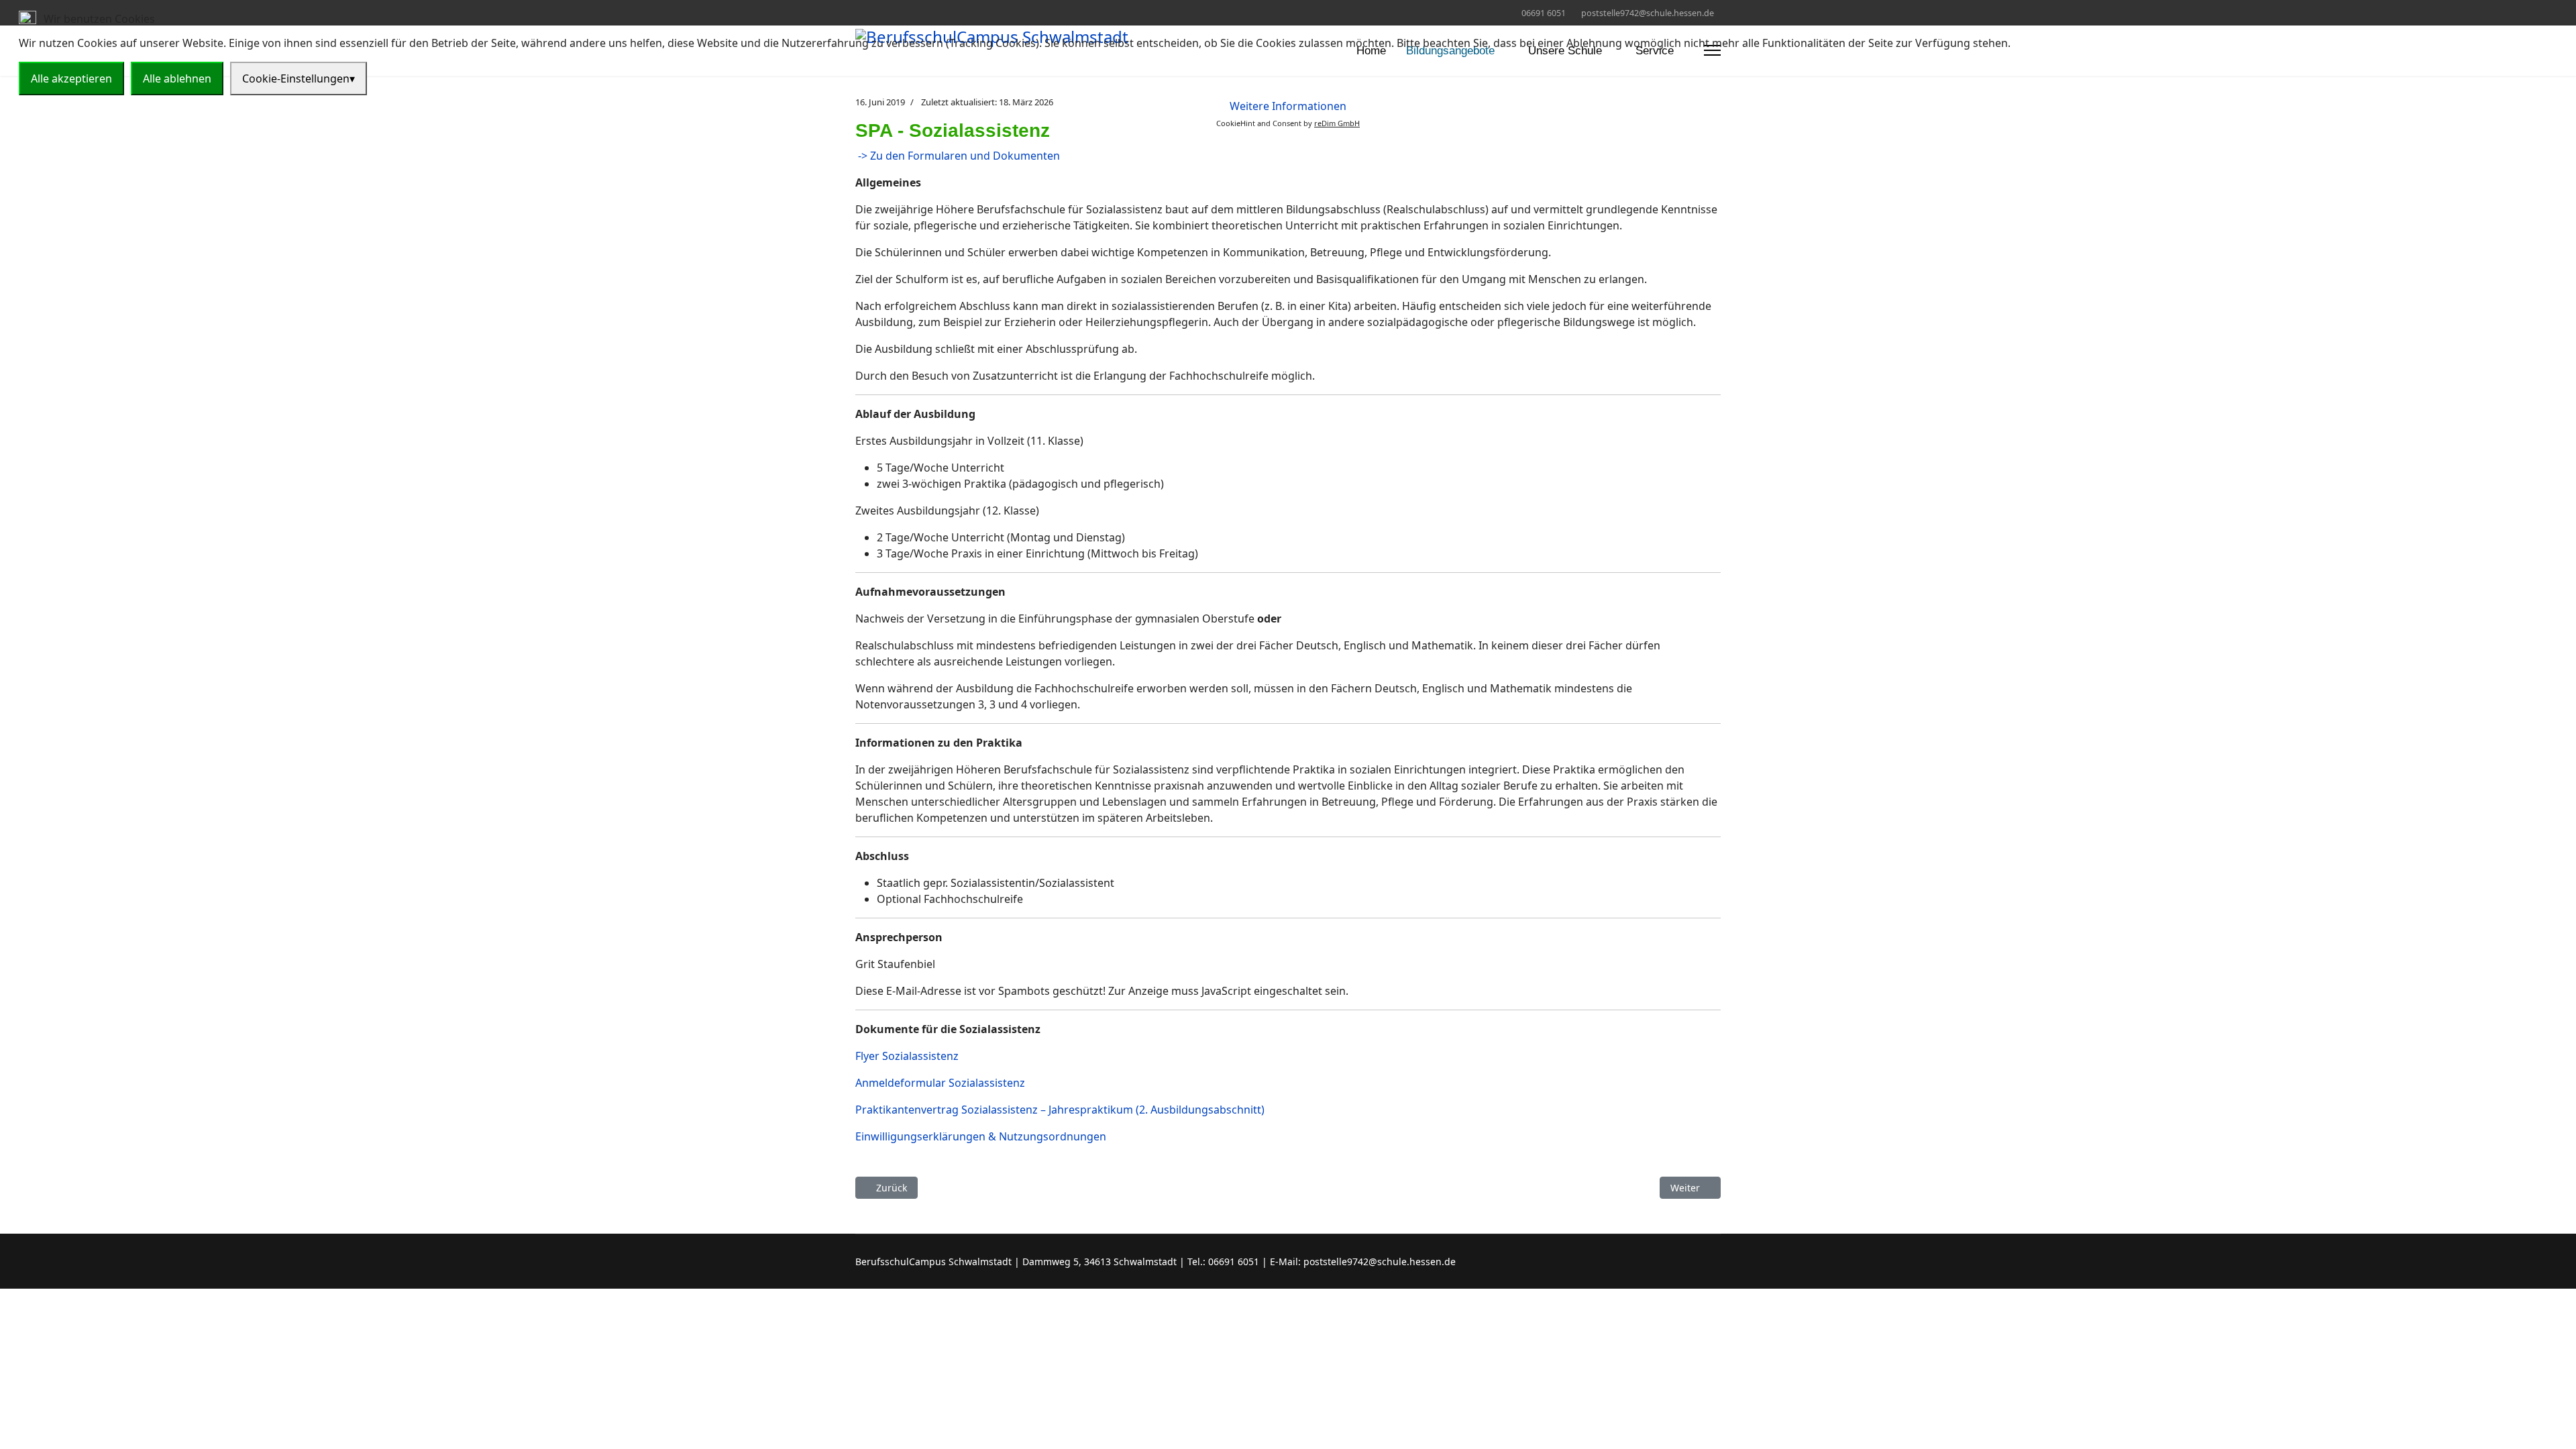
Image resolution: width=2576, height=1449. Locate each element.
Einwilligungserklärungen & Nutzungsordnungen (981, 1136)
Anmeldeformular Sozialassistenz (940, 1083)
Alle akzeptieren (71, 78)
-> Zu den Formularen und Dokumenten (958, 156)
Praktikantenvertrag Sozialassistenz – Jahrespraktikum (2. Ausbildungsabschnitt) (1060, 1110)
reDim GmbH (1337, 123)
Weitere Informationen (1288, 106)
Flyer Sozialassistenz (907, 1056)
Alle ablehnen (177, 78)
